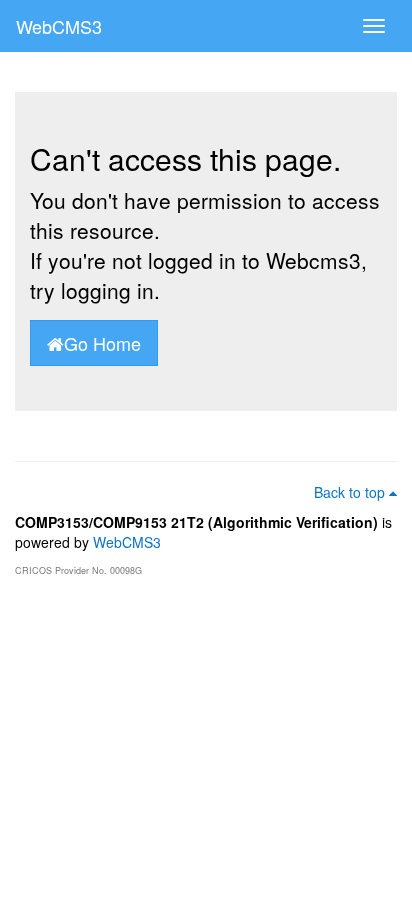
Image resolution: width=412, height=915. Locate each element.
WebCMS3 (59, 26)
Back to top (351, 492)
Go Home (102, 343)
